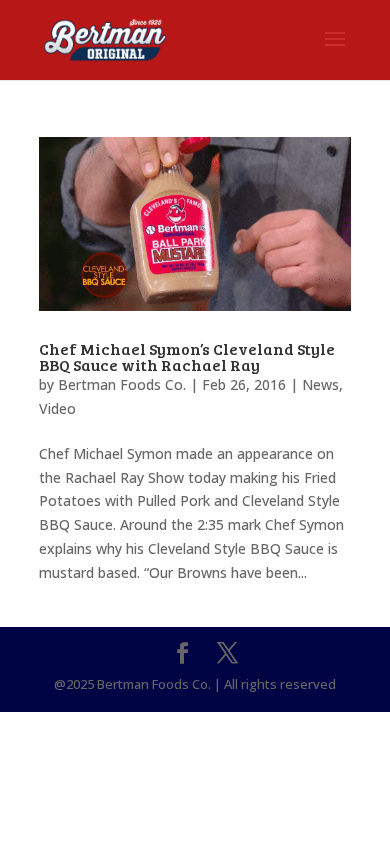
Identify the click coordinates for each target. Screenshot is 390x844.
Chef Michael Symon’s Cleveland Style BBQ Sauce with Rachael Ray (187, 356)
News (320, 384)
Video (57, 408)
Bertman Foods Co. (122, 384)
